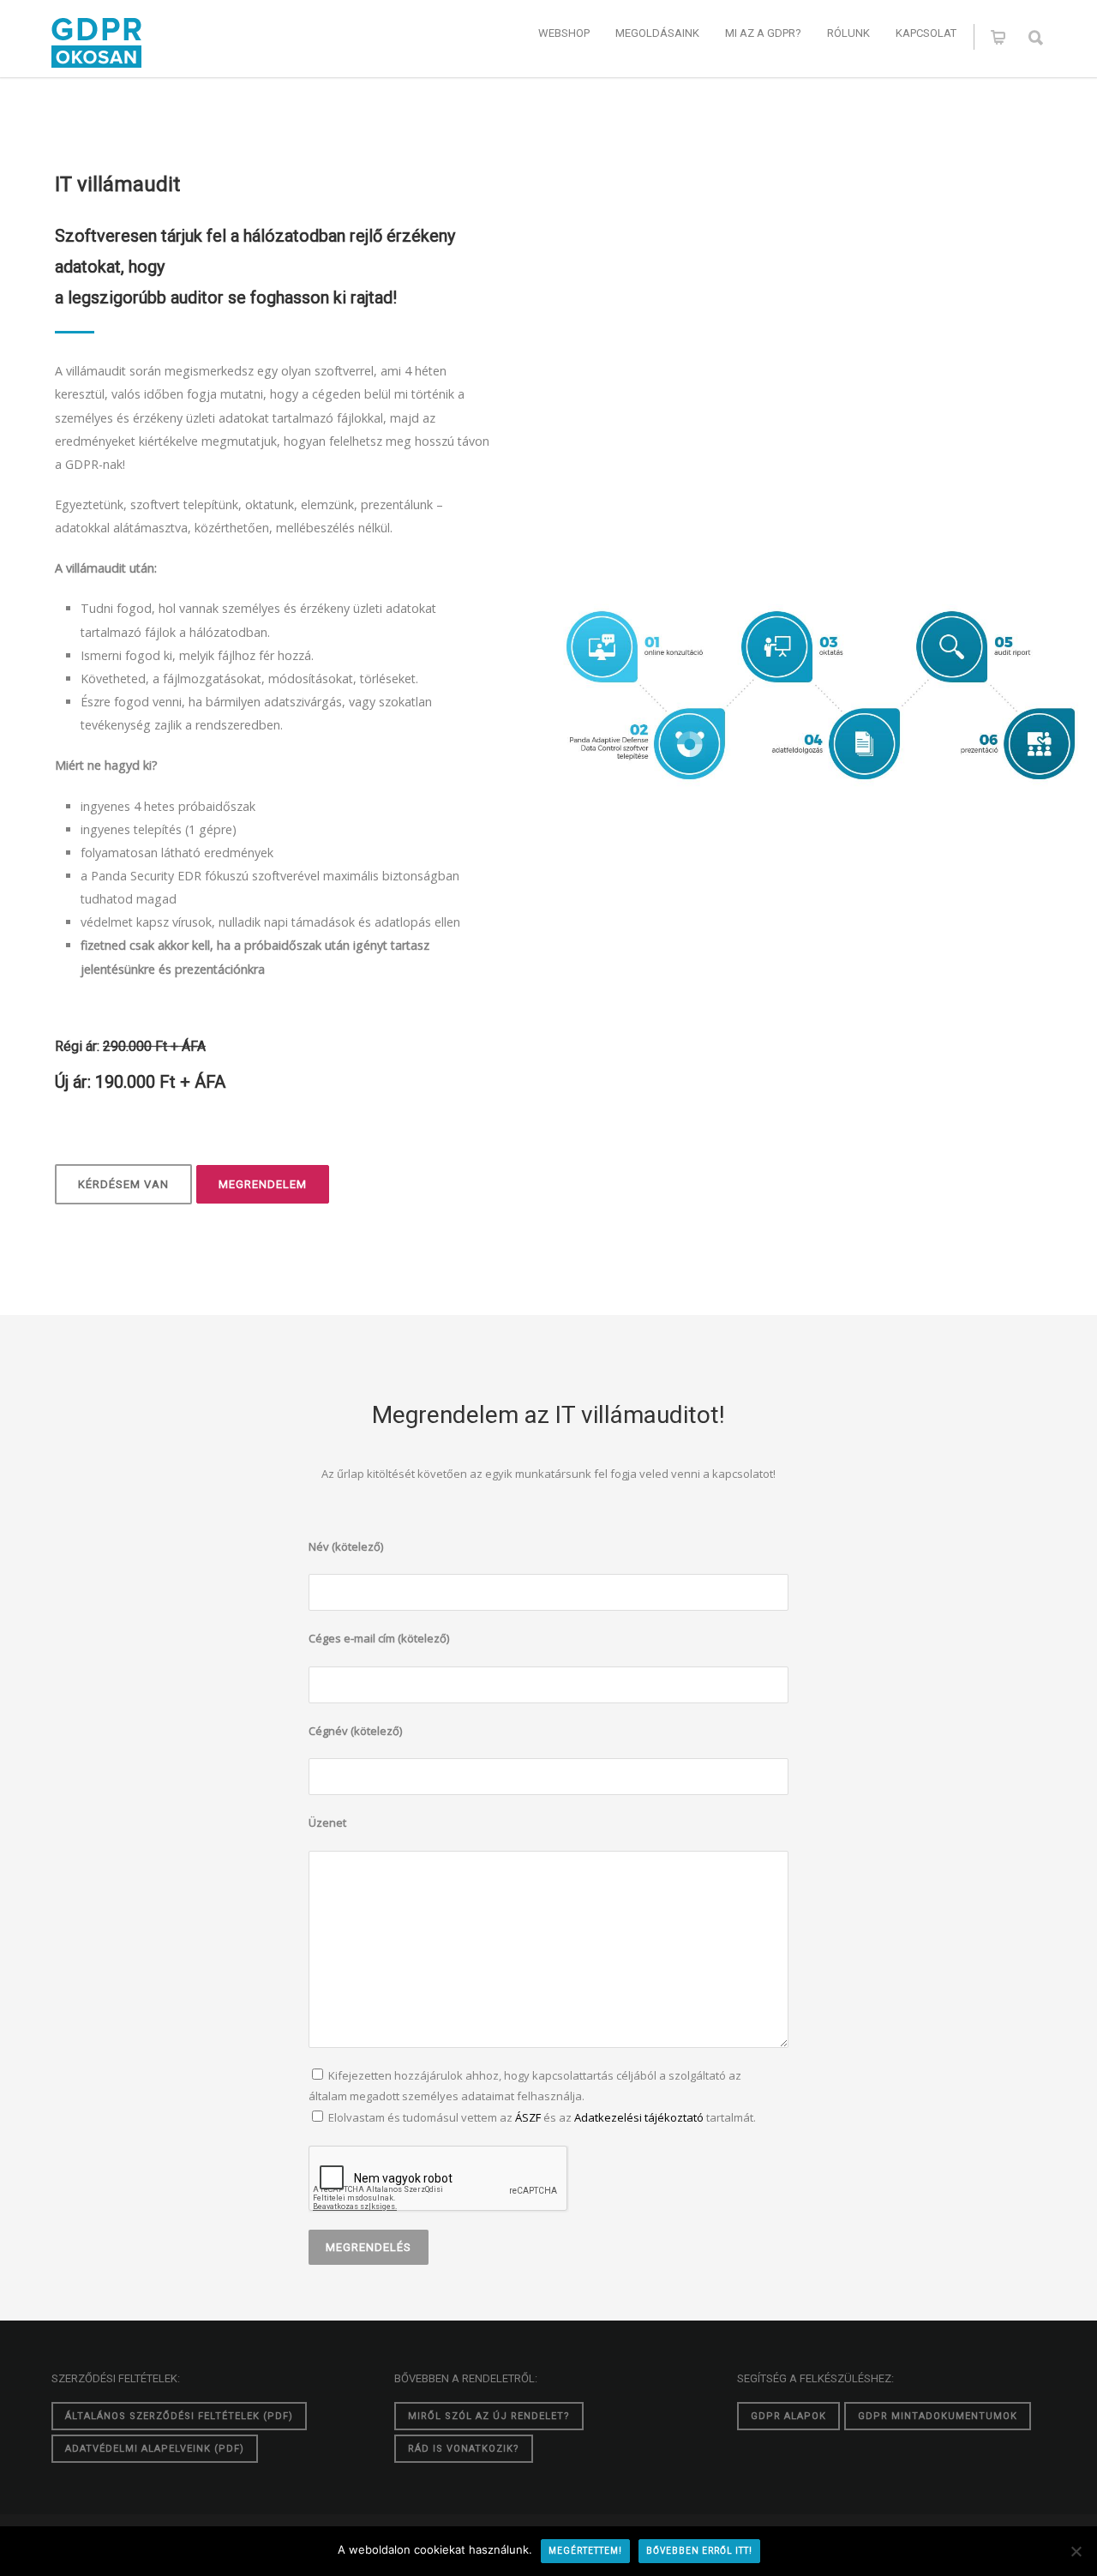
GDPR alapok (788, 2416)
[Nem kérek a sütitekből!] (1076, 2551)
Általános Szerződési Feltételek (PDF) (179, 2416)
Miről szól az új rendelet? (489, 2416)
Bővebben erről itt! (699, 2551)
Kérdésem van (123, 1184)
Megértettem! (585, 2551)
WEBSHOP (564, 33)
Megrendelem (263, 1184)
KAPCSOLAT (926, 33)
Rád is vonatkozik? (464, 2449)
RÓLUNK (848, 33)
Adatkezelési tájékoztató (639, 2117)
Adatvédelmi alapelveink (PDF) (155, 2449)
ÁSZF (528, 2117)
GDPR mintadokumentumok (938, 2416)
